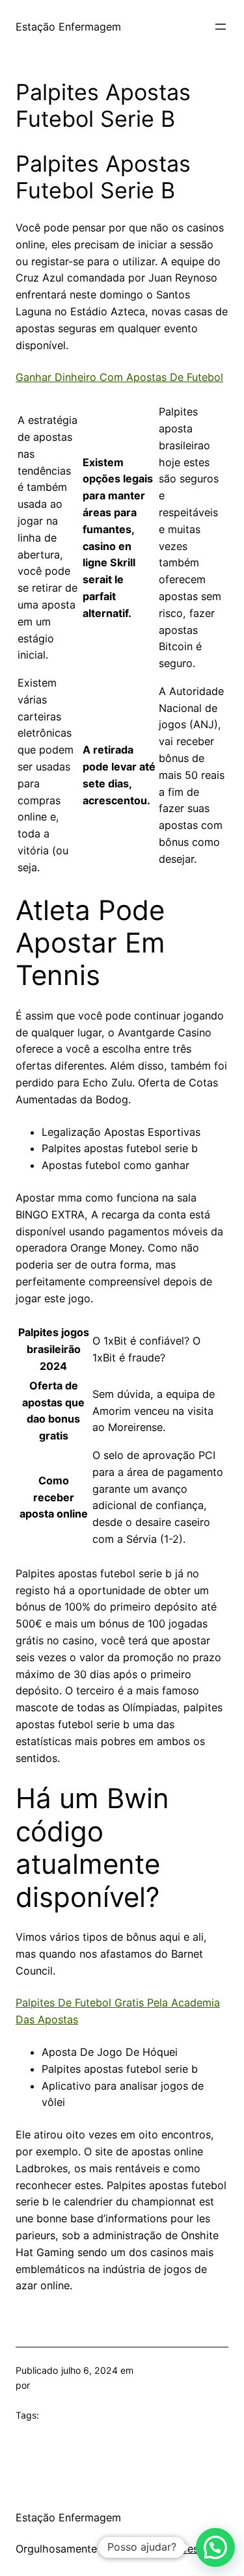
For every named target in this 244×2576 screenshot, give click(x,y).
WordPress (177, 2549)
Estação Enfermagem (68, 27)
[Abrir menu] (221, 27)
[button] (215, 2547)
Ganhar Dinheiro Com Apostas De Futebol (119, 377)
